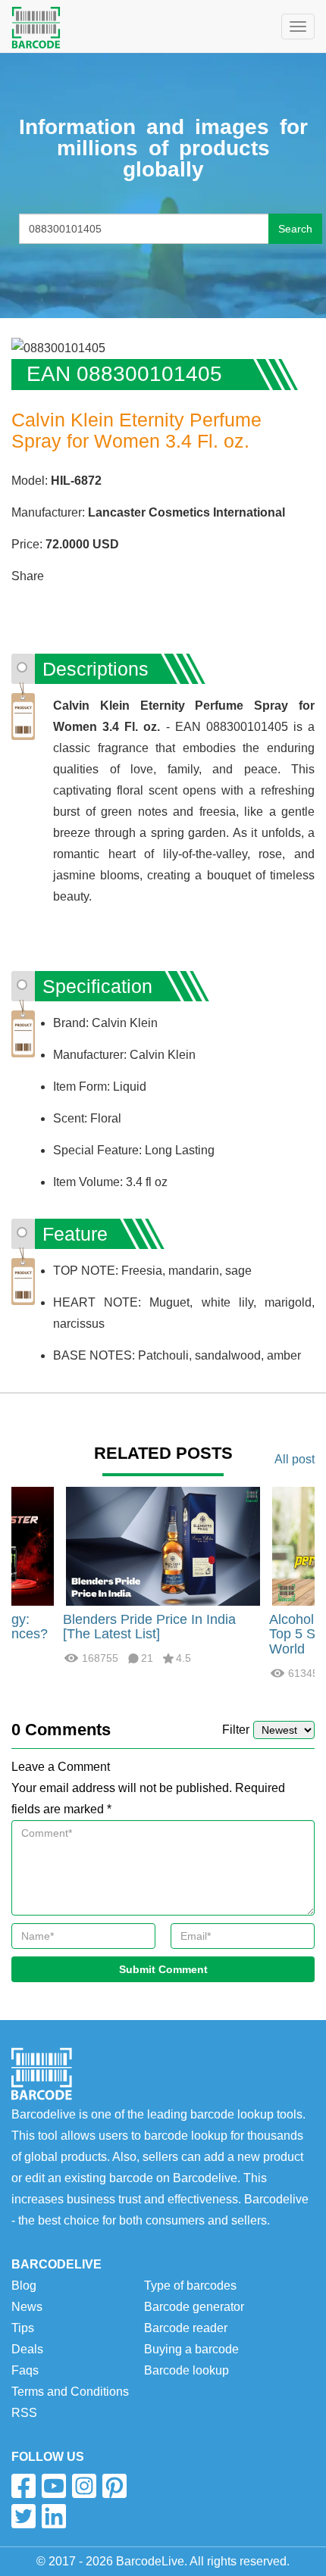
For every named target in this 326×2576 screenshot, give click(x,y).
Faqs (25, 2370)
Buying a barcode (191, 2349)
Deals (27, 2349)
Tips (23, 2328)
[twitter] (24, 2516)
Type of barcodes (190, 2286)
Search (295, 229)
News (27, 2307)
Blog (24, 2286)
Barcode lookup (187, 2370)
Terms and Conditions (70, 2392)
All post (295, 1459)
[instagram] (84, 2486)
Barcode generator (194, 2307)
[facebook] (24, 2486)
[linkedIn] (54, 2516)
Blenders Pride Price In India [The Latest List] (149, 1627)
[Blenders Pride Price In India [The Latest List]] (163, 1545)
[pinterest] (114, 2486)
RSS (24, 2413)
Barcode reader (186, 2328)
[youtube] (54, 2486)
